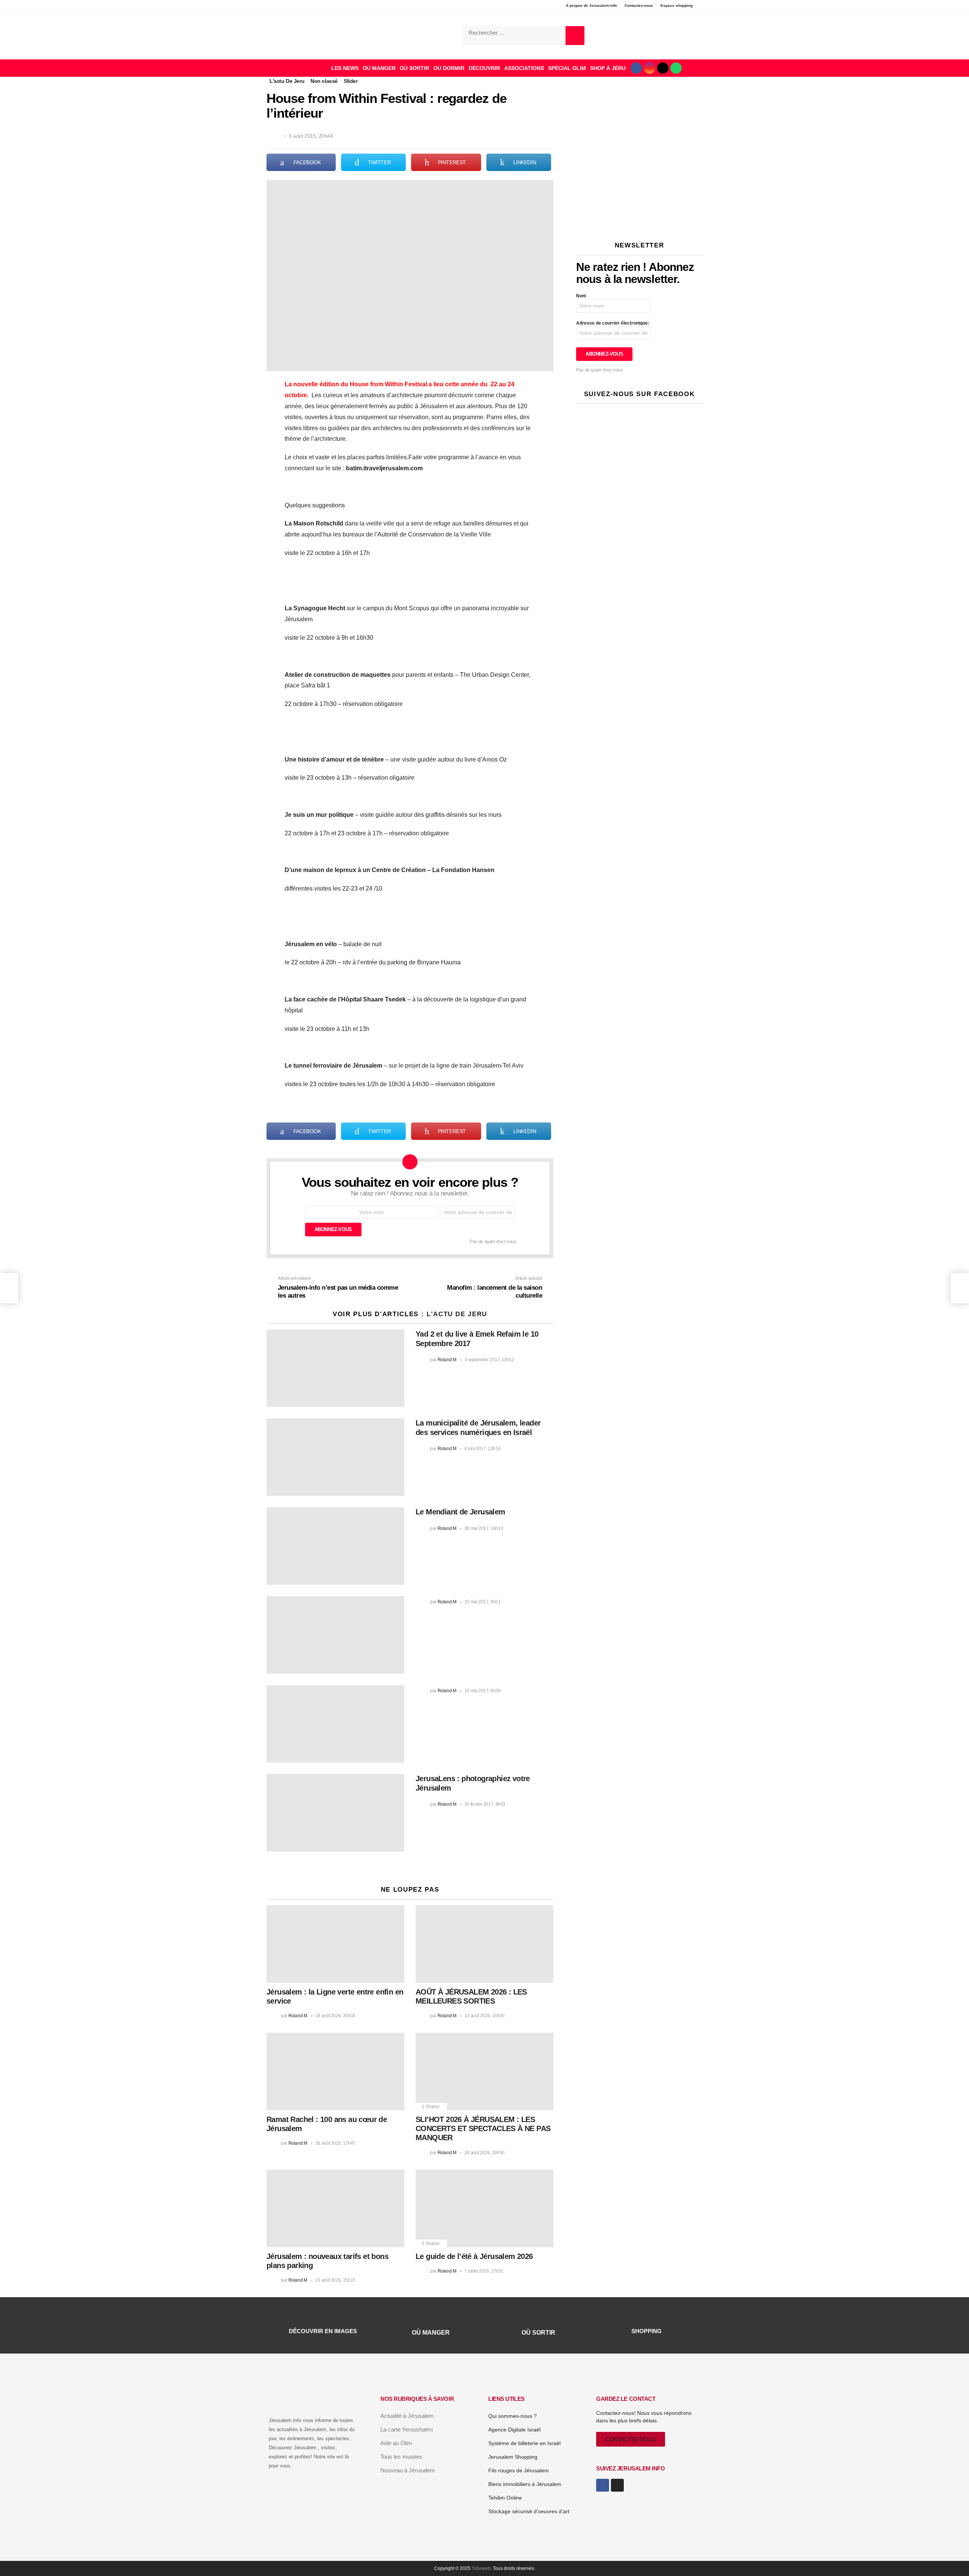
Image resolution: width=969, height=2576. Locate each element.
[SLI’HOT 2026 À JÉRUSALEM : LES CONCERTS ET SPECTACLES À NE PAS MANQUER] (484, 2072)
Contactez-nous (639, 5)
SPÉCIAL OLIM (567, 68)
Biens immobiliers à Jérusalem (525, 2484)
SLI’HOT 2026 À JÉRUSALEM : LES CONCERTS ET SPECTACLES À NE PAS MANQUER (483, 2128)
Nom (581, 296)
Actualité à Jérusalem (407, 2416)
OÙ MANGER (379, 68)
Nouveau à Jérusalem (408, 2470)
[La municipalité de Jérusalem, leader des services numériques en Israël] (335, 1457)
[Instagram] (650, 68)
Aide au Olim (396, 2443)
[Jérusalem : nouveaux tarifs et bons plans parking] (335, 2208)
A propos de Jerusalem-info (591, 5)
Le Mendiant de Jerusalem (460, 1512)
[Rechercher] (575, 36)
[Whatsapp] (676, 68)
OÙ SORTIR (414, 68)
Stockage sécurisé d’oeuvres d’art (529, 2511)
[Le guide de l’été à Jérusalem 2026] (484, 2208)
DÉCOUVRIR (484, 68)
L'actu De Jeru (457, 1314)
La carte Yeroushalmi (407, 2429)
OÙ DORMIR (449, 68)
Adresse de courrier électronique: (613, 323)
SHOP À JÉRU (608, 68)
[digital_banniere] (639, 113)
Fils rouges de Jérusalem (519, 2470)
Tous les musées (401, 2457)
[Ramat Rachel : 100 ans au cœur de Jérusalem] (335, 2072)
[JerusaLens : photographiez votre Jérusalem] (335, 1813)
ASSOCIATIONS (524, 68)
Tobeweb (481, 2568)
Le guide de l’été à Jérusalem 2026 (474, 2256)
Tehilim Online (505, 2498)
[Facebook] (636, 68)
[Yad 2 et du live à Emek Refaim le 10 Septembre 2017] (335, 1368)
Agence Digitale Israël (514, 2430)
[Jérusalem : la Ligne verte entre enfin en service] (335, 1944)
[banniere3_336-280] (639, 221)
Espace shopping (677, 5)
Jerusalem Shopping (513, 2457)
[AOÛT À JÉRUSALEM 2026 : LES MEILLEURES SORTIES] (484, 1944)
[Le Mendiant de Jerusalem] (335, 1546)
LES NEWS (345, 68)
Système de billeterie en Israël (524, 2443)
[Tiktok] (663, 68)
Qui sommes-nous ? (513, 2416)
